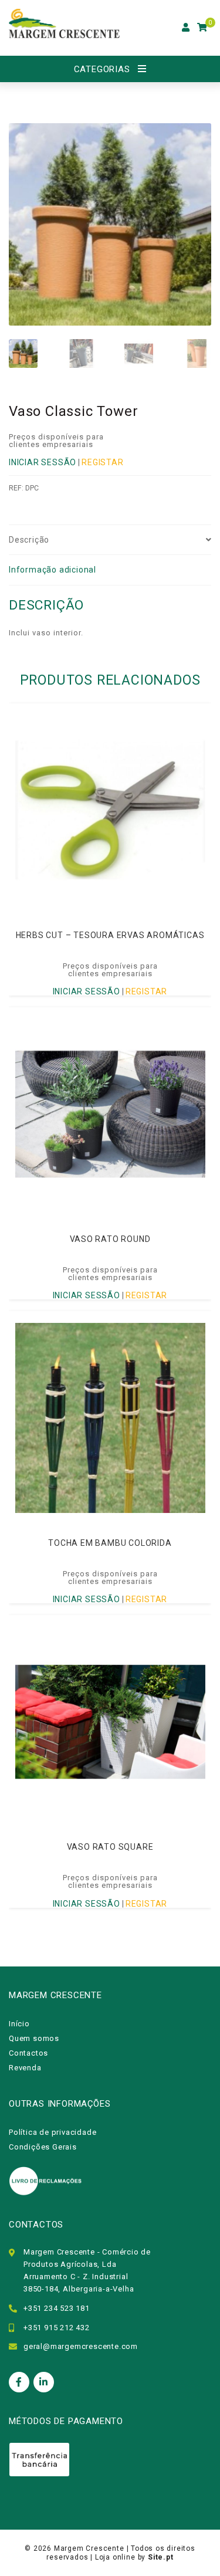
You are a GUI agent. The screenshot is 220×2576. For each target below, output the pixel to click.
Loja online (115, 2557)
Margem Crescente (89, 2548)
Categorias (102, 69)
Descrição (29, 540)
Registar (102, 462)
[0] (202, 28)
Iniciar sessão (43, 462)
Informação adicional (53, 570)
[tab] (110, 540)
